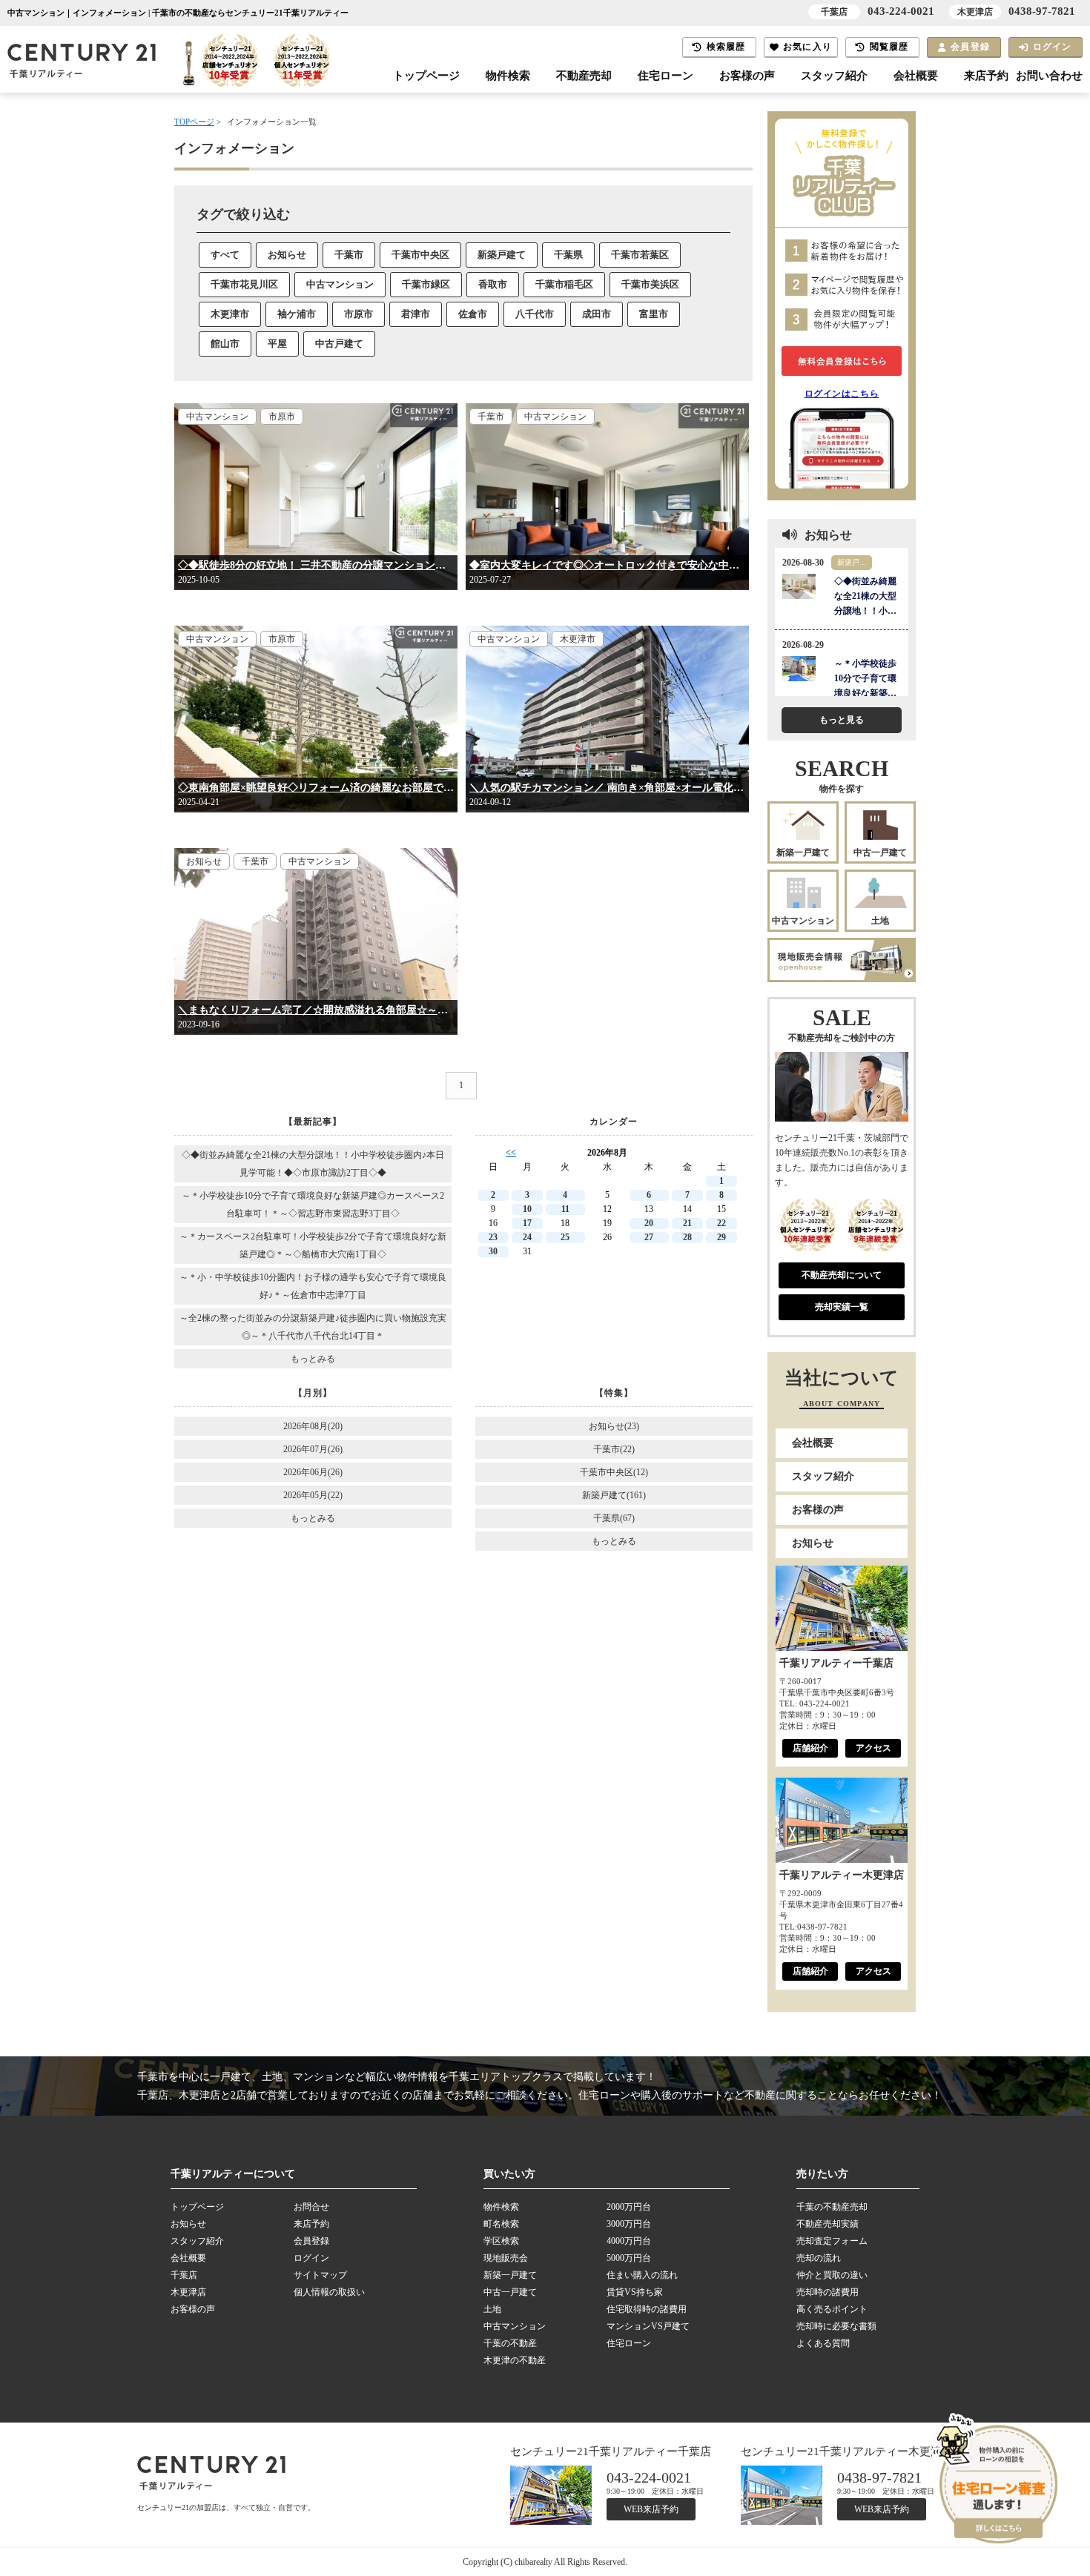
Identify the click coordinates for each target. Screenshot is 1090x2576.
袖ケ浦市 (297, 314)
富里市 (654, 314)
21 (687, 1223)
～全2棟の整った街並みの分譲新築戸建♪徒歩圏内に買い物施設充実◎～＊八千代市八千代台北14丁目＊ (313, 1327)
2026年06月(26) (313, 1472)
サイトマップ (320, 2275)
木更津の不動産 (515, 2360)
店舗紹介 (810, 1748)
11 (565, 1209)
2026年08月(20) (313, 1426)
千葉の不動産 (510, 2343)
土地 (880, 921)
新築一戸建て (803, 852)
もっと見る (842, 720)
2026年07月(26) (313, 1449)
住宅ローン (665, 76)
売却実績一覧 (842, 1307)
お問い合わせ (1049, 76)
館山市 (225, 344)
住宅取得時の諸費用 (647, 2309)
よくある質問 (823, 2343)
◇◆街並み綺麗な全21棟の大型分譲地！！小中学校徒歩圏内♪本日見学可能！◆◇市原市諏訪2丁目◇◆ (313, 1164)
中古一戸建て (880, 852)
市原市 (359, 314)
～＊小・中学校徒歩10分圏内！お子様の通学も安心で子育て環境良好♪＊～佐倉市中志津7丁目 (313, 1286)
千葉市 (349, 255)
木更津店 (188, 2292)
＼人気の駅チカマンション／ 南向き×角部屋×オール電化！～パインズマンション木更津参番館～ (607, 788)
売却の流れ (819, 2258)
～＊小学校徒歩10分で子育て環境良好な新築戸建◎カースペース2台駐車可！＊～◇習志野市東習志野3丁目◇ (313, 1205)
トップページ (426, 76)
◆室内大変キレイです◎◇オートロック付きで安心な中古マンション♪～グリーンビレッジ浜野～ (607, 565)
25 (565, 1237)
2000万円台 (629, 2207)
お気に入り (807, 47)
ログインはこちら (842, 394)
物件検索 (508, 76)
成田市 (597, 314)
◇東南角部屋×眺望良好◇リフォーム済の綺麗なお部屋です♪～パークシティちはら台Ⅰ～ (316, 788)
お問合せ (311, 2207)
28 (687, 1237)
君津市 (416, 314)
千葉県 (568, 255)
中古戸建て (339, 344)
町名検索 (501, 2224)
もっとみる (313, 1359)
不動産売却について (842, 1275)
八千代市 (535, 314)
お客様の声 (747, 76)
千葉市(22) (614, 1449)
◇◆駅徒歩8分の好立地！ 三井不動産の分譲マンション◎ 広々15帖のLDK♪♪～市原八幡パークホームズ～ (316, 565)
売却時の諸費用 (828, 2292)
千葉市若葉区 (640, 255)
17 (527, 1223)
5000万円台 (629, 2258)
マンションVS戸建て (648, 2326)
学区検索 (501, 2241)
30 (493, 1251)
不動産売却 (584, 76)
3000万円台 (629, 2224)
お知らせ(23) (614, 1426)
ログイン (1053, 47)
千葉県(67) (614, 1518)
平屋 (277, 344)
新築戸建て (502, 255)
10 (527, 1209)
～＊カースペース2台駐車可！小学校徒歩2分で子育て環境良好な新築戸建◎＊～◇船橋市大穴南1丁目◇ (313, 1245)
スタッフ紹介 (834, 76)
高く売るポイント (832, 2309)
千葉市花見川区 (244, 284)
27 (649, 1237)
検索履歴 (726, 47)
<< (511, 1153)
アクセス (873, 1748)
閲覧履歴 (889, 47)
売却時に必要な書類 (836, 2326)
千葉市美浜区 (650, 284)
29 (721, 1237)
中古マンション (340, 284)
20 (649, 1223)
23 (493, 1237)
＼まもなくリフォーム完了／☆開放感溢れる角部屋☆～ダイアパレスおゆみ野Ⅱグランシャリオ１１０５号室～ (316, 1010)
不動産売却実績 (828, 2224)
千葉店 (184, 2275)
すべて (225, 255)
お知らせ (287, 255)
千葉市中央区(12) (614, 1472)
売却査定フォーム (832, 2241)
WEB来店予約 (651, 2509)
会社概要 (916, 76)
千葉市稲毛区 (564, 284)
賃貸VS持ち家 (635, 2292)
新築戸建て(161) (614, 1495)
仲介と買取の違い (832, 2275)
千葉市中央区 (420, 255)
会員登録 (970, 47)
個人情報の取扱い (329, 2292)
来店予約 (986, 76)
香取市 (493, 284)
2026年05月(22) (313, 1495)
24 (527, 1237)
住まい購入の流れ (642, 2275)
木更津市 (230, 314)
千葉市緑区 (426, 284)
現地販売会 (506, 2258)
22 (721, 1223)
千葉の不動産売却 (832, 2207)
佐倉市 (473, 314)
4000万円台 (629, 2241)
